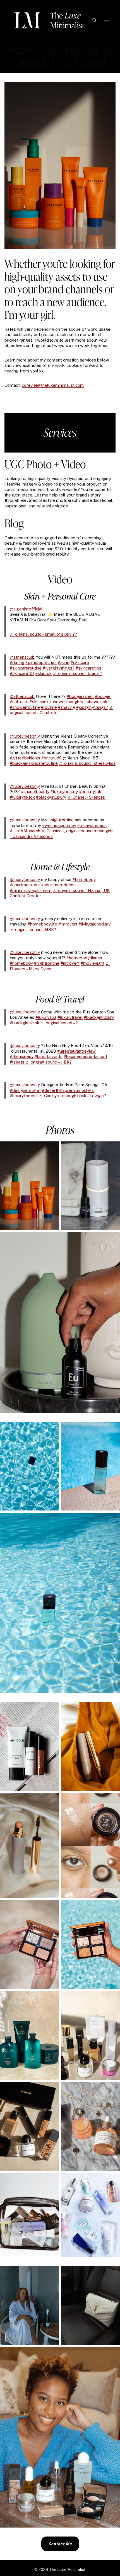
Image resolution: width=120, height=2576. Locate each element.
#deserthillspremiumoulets (68, 1090)
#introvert (68, 924)
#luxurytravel (70, 1017)
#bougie (103, 696)
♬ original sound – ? (59, 1023)
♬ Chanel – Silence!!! (86, 797)
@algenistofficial (26, 609)
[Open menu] (106, 20)
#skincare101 (22, 673)
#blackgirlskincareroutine (34, 763)
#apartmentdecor (58, 885)
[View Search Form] (94, 20)
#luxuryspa (46, 1017)
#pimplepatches (41, 662)
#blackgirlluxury (51, 797)
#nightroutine (61, 820)
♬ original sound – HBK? (33, 930)
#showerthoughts (66, 702)
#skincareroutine (26, 668)
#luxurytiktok (22, 797)
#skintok (43, 673)
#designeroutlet (25, 1090)
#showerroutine (25, 707)
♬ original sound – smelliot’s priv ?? (43, 634)
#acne (64, 662)
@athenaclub (22, 657)
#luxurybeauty (64, 792)
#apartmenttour (25, 885)
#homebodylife (42, 924)
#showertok (96, 702)
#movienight (93, 963)
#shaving (67, 707)
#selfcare (19, 702)
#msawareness (92, 825)
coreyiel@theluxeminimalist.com (53, 385)
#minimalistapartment (31, 890)
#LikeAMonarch (25, 831)
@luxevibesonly (25, 736)
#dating (17, 662)
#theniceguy (22, 1056)
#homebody (84, 879)
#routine (49, 707)
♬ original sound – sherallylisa (87, 763)
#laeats (17, 1062)
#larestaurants (49, 1056)
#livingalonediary (94, 924)
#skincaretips (88, 668)
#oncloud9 (51, 758)
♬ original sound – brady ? (77, 673)
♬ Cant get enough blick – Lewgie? (72, 1096)
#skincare (80, 662)
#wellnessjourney (59, 825)
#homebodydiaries (84, 958)
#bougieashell (80, 696)
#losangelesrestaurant (85, 1056)
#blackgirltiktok (25, 1023)
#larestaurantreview (76, 1051)
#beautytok (90, 792)
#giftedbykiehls (25, 758)
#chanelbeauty (35, 792)
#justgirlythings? (59, 668)
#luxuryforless (24, 1096)
